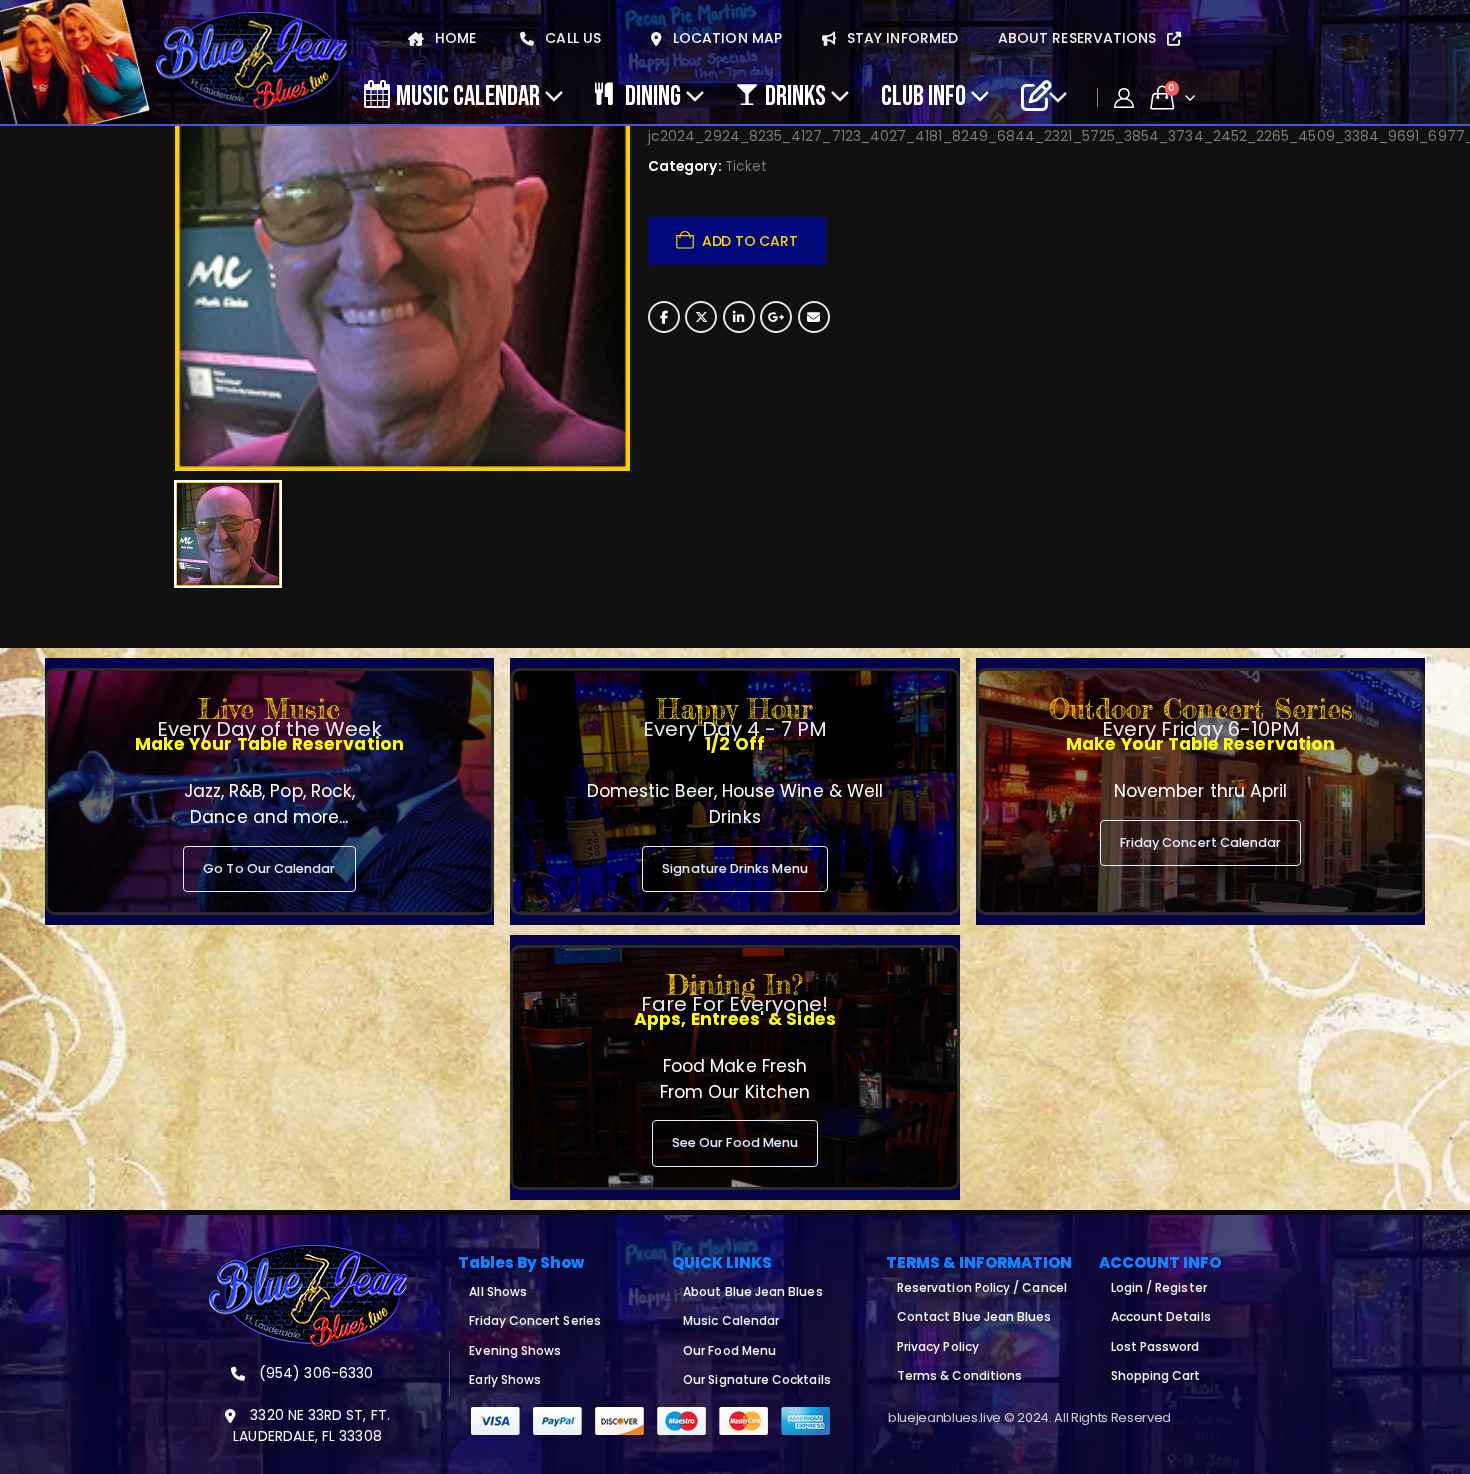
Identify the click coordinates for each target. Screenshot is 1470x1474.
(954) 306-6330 (314, 1373)
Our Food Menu (729, 1350)
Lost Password (1155, 1346)
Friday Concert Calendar (1201, 842)
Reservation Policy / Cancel (982, 1287)
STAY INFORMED (900, 38)
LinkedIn (739, 317)
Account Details (1161, 1316)
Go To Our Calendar (269, 868)
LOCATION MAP (725, 38)
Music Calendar (468, 95)
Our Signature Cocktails (757, 1379)
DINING (653, 95)
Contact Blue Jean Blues (974, 1316)
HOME (453, 38)
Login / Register (1159, 1287)
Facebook (664, 317)
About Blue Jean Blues (752, 1291)
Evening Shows (515, 1350)
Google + (776, 317)
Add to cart (750, 241)
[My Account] (1124, 98)
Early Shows (505, 1379)
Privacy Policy (938, 1346)
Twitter (701, 317)
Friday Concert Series (534, 1320)
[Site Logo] (251, 62)
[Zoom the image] (308, 1256)
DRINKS (795, 95)
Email (814, 317)
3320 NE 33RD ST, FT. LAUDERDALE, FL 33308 (311, 1425)
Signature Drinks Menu (734, 868)
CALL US (571, 38)
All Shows (498, 1291)
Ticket (746, 166)
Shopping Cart (1156, 1375)
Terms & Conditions (959, 1375)
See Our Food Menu (735, 1142)
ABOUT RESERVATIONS (1079, 38)
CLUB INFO (923, 95)
